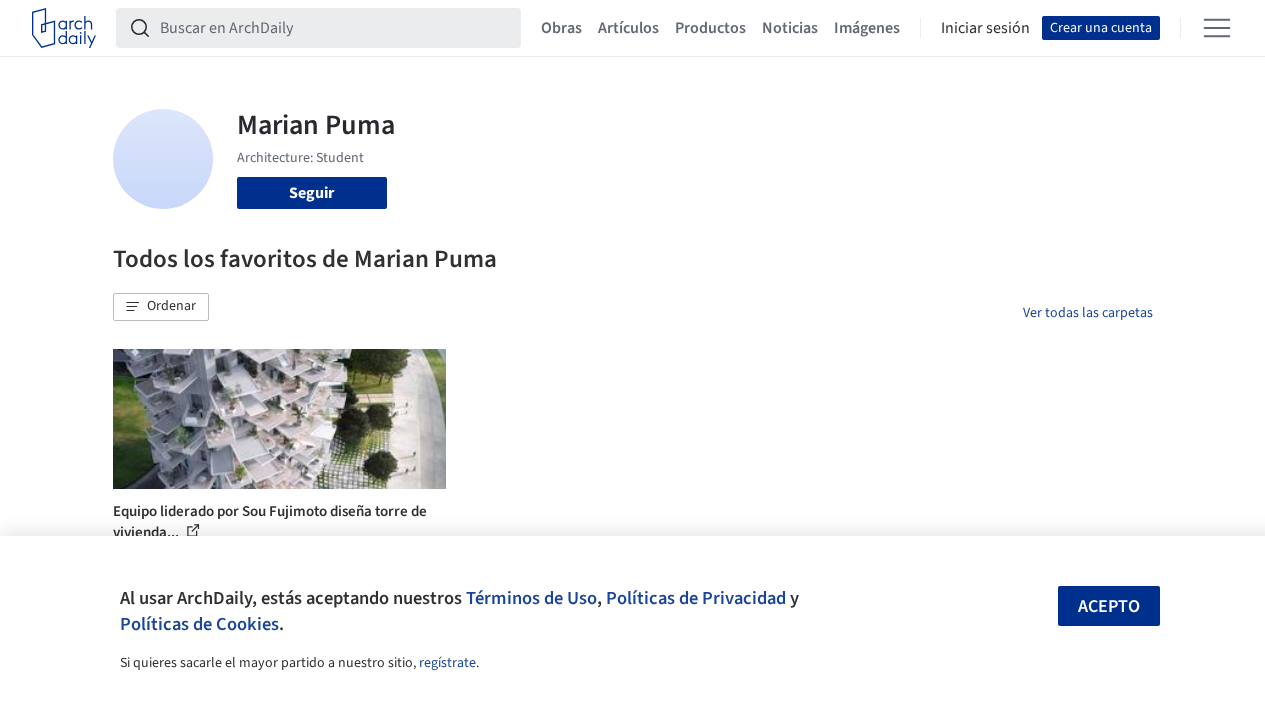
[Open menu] (1217, 28)
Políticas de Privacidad (696, 598)
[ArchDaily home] (64, 28)
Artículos (628, 28)
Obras (561, 28)
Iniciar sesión (985, 28)
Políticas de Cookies (199, 624)
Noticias (790, 28)
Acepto (1109, 606)
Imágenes (867, 28)
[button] (161, 307)
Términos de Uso (531, 598)
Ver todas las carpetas (1088, 313)
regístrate (447, 663)
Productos (710, 28)
